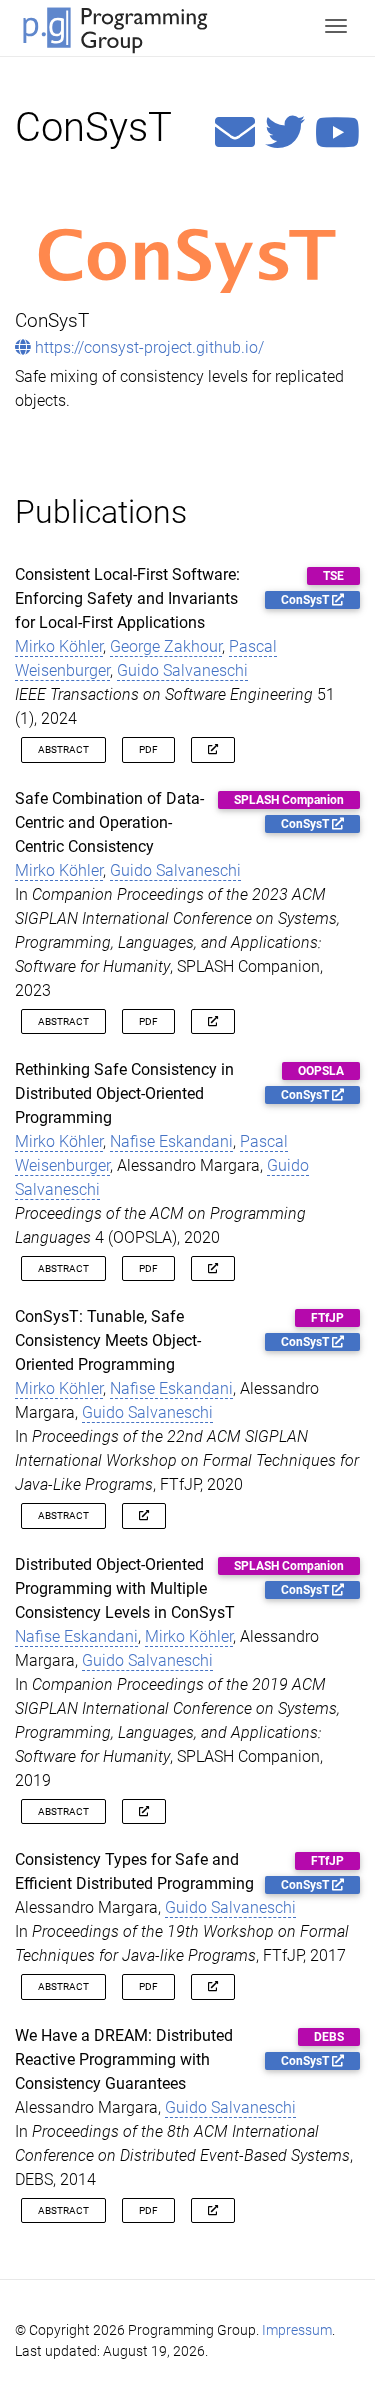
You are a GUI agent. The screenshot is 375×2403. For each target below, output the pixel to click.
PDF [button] (148, 749)
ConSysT (306, 600)
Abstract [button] (63, 749)
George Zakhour (166, 646)
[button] (213, 749)
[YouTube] (337, 133)
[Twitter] (285, 133)
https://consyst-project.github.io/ (147, 347)
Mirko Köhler (59, 646)
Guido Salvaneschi (182, 670)
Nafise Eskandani (171, 1141)
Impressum (297, 2330)
